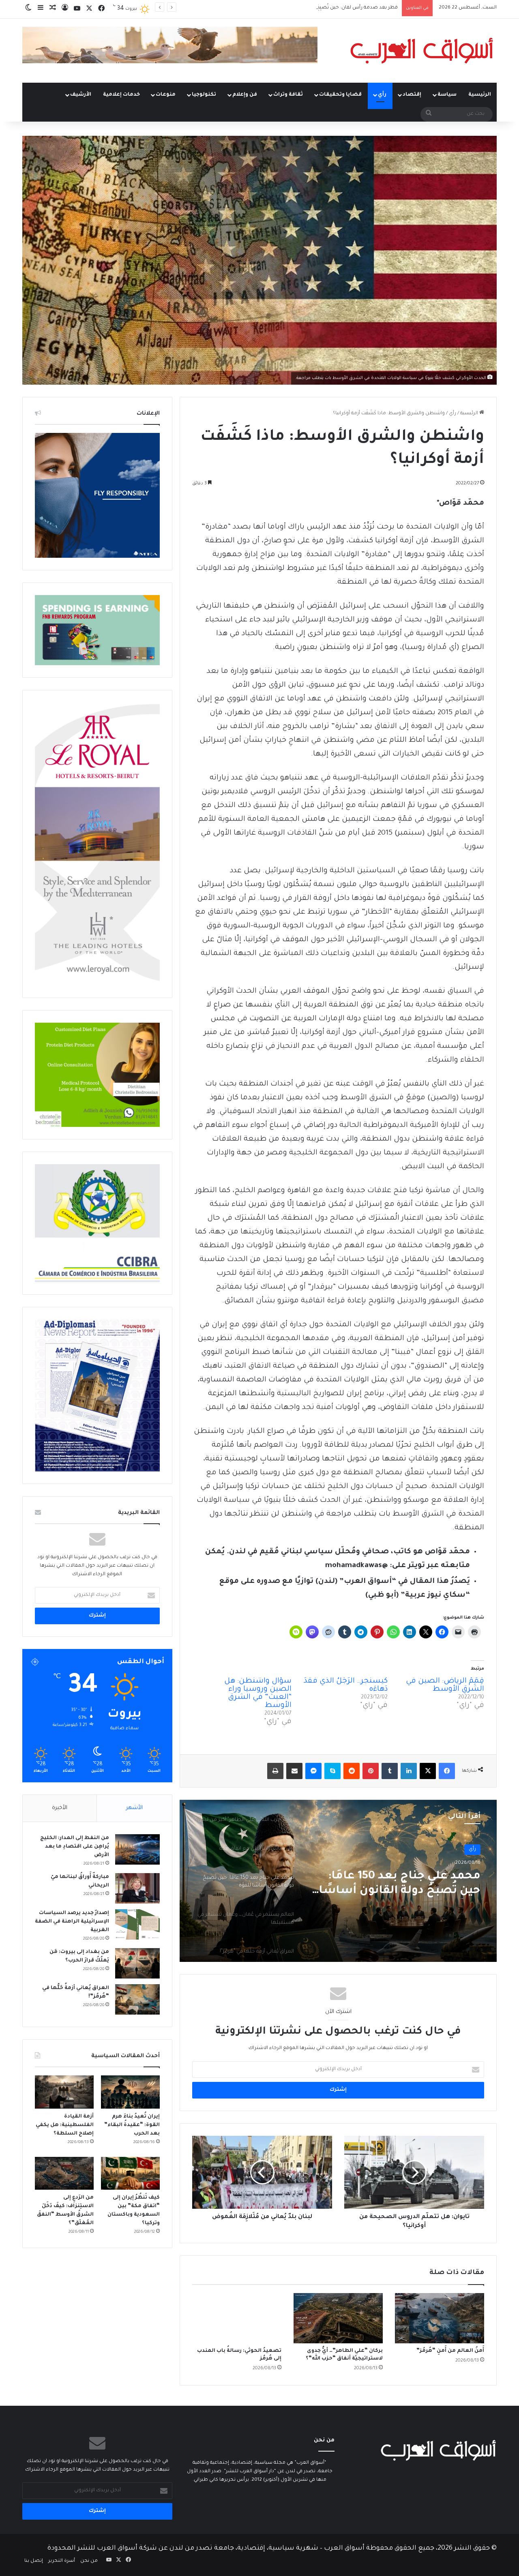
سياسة (447, 95)
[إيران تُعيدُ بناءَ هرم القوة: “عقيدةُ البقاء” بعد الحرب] (130, 2092)
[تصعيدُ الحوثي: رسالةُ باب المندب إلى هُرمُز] (237, 2318)
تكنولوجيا (204, 95)
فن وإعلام (245, 95)
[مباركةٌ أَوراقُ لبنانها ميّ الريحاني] (137, 1888)
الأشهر (134, 1808)
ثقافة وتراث (288, 95)
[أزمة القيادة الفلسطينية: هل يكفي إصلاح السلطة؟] (64, 2092)
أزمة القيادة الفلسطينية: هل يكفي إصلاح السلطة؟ (65, 2125)
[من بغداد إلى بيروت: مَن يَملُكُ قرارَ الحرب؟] (137, 1963)
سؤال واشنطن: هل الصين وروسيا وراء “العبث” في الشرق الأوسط (258, 1694)
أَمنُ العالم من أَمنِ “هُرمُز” (450, 2351)
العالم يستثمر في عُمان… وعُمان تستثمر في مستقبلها (396, 1884)
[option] (338, 1881)
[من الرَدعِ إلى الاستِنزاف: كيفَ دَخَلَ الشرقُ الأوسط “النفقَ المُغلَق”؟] (64, 2173)
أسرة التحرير (62, 2561)
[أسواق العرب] (422, 51)
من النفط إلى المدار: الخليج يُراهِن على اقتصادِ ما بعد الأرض (75, 1847)
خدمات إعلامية (121, 95)
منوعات (166, 95)
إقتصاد (412, 95)
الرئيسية (480, 95)
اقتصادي (466, 1849)
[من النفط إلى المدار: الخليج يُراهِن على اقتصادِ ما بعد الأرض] (137, 1849)
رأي (382, 95)
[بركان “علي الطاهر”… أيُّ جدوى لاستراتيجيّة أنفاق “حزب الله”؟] (338, 2318)
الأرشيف (81, 95)
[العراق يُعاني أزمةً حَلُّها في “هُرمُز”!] (137, 1999)
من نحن (89, 2561)
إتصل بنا (34, 2561)
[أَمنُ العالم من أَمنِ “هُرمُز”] (440, 2318)
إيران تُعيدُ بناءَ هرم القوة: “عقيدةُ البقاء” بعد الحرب (344, 8)
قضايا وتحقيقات (340, 95)
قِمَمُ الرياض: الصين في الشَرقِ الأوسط (445, 1685)
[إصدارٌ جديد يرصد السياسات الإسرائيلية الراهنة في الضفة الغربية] (137, 1924)
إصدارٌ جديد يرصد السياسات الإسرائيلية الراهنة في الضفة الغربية (72, 1922)
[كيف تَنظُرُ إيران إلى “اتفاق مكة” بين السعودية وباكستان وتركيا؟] (130, 2173)
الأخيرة (60, 1808)
